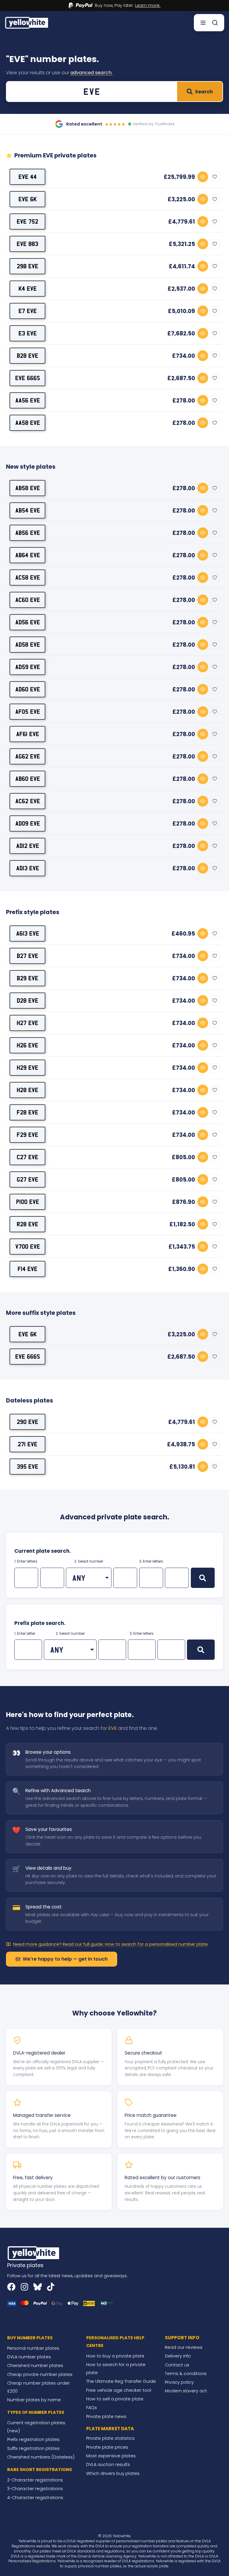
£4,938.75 (181, 1444)
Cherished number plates (35, 2366)
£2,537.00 (181, 289)
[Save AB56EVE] (215, 533)
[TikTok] (51, 2287)
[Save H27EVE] (215, 1023)
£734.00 (184, 356)
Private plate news (106, 2416)
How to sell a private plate (115, 2399)
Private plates (25, 2265)
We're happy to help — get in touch (65, 1959)
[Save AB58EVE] (215, 488)
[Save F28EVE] (215, 1112)
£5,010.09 (181, 311)
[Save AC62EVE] (215, 801)
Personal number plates (33, 2348)
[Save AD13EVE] (215, 868)
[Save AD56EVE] (215, 622)
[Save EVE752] (215, 222)
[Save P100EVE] (215, 1202)
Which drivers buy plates (113, 2473)
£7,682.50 (181, 333)
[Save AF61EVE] (215, 734)
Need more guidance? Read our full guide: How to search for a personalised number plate (110, 1944)
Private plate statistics (110, 2438)
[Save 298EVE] (215, 266)
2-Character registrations (35, 2480)
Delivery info (178, 2356)
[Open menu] (203, 23)
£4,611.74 (182, 266)
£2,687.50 (181, 378)
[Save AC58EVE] (215, 578)
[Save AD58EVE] (215, 645)
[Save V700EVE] (215, 1247)
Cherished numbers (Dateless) (41, 2457)
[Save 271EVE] (215, 1444)
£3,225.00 (181, 199)
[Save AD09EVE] (215, 823)
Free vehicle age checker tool (119, 2390)
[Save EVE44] (215, 177)
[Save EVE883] (215, 244)
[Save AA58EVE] (215, 423)
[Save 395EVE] (215, 1467)
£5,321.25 (182, 244)
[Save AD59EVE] (215, 667)
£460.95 (183, 934)
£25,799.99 (179, 177)
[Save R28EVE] (215, 1224)
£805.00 (183, 1157)
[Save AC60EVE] (215, 600)
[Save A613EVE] (215, 934)
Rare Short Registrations (40, 2470)
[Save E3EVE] (215, 333)
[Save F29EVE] (215, 1135)
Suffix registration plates (33, 2448)
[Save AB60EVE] (215, 779)
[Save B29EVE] (215, 978)
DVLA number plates (29, 2357)
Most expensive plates (111, 2456)
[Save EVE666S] (215, 378)
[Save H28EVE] (215, 1090)
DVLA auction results (108, 2464)
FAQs (92, 2408)
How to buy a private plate (115, 2356)
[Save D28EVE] (215, 1001)
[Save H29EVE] (215, 1068)
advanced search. (91, 73)
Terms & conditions (186, 2374)
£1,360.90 (182, 1269)
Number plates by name (34, 2400)
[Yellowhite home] (27, 23)
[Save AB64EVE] (215, 555)
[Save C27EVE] (215, 1157)
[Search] (203, 1578)
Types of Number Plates (36, 2412)
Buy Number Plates (30, 2338)
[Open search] (215, 23)
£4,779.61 (182, 222)
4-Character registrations (35, 2498)
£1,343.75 (182, 1247)
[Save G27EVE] (215, 1179)
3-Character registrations (35, 2489)
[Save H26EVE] (215, 1045)
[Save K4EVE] (215, 289)
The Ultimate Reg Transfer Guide (121, 2381)
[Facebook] (11, 2287)
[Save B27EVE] (215, 956)
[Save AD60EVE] (215, 689)
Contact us (177, 2365)
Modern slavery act (186, 2391)
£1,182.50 (182, 1224)
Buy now (203, 177)
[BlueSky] (38, 2287)
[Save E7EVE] (215, 311)
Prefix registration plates (33, 2439)
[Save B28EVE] (215, 356)
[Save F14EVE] (215, 1269)
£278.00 (184, 401)
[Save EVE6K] (215, 199)
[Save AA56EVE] (215, 400)
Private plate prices (107, 2447)
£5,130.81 (182, 1467)
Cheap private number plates (40, 2374)
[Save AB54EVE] (215, 510)
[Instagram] (24, 2287)
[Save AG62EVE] (215, 756)
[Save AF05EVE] (215, 712)
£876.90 (184, 1202)
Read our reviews (184, 2347)
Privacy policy (179, 2382)
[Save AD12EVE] (215, 846)
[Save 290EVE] (215, 1422)
